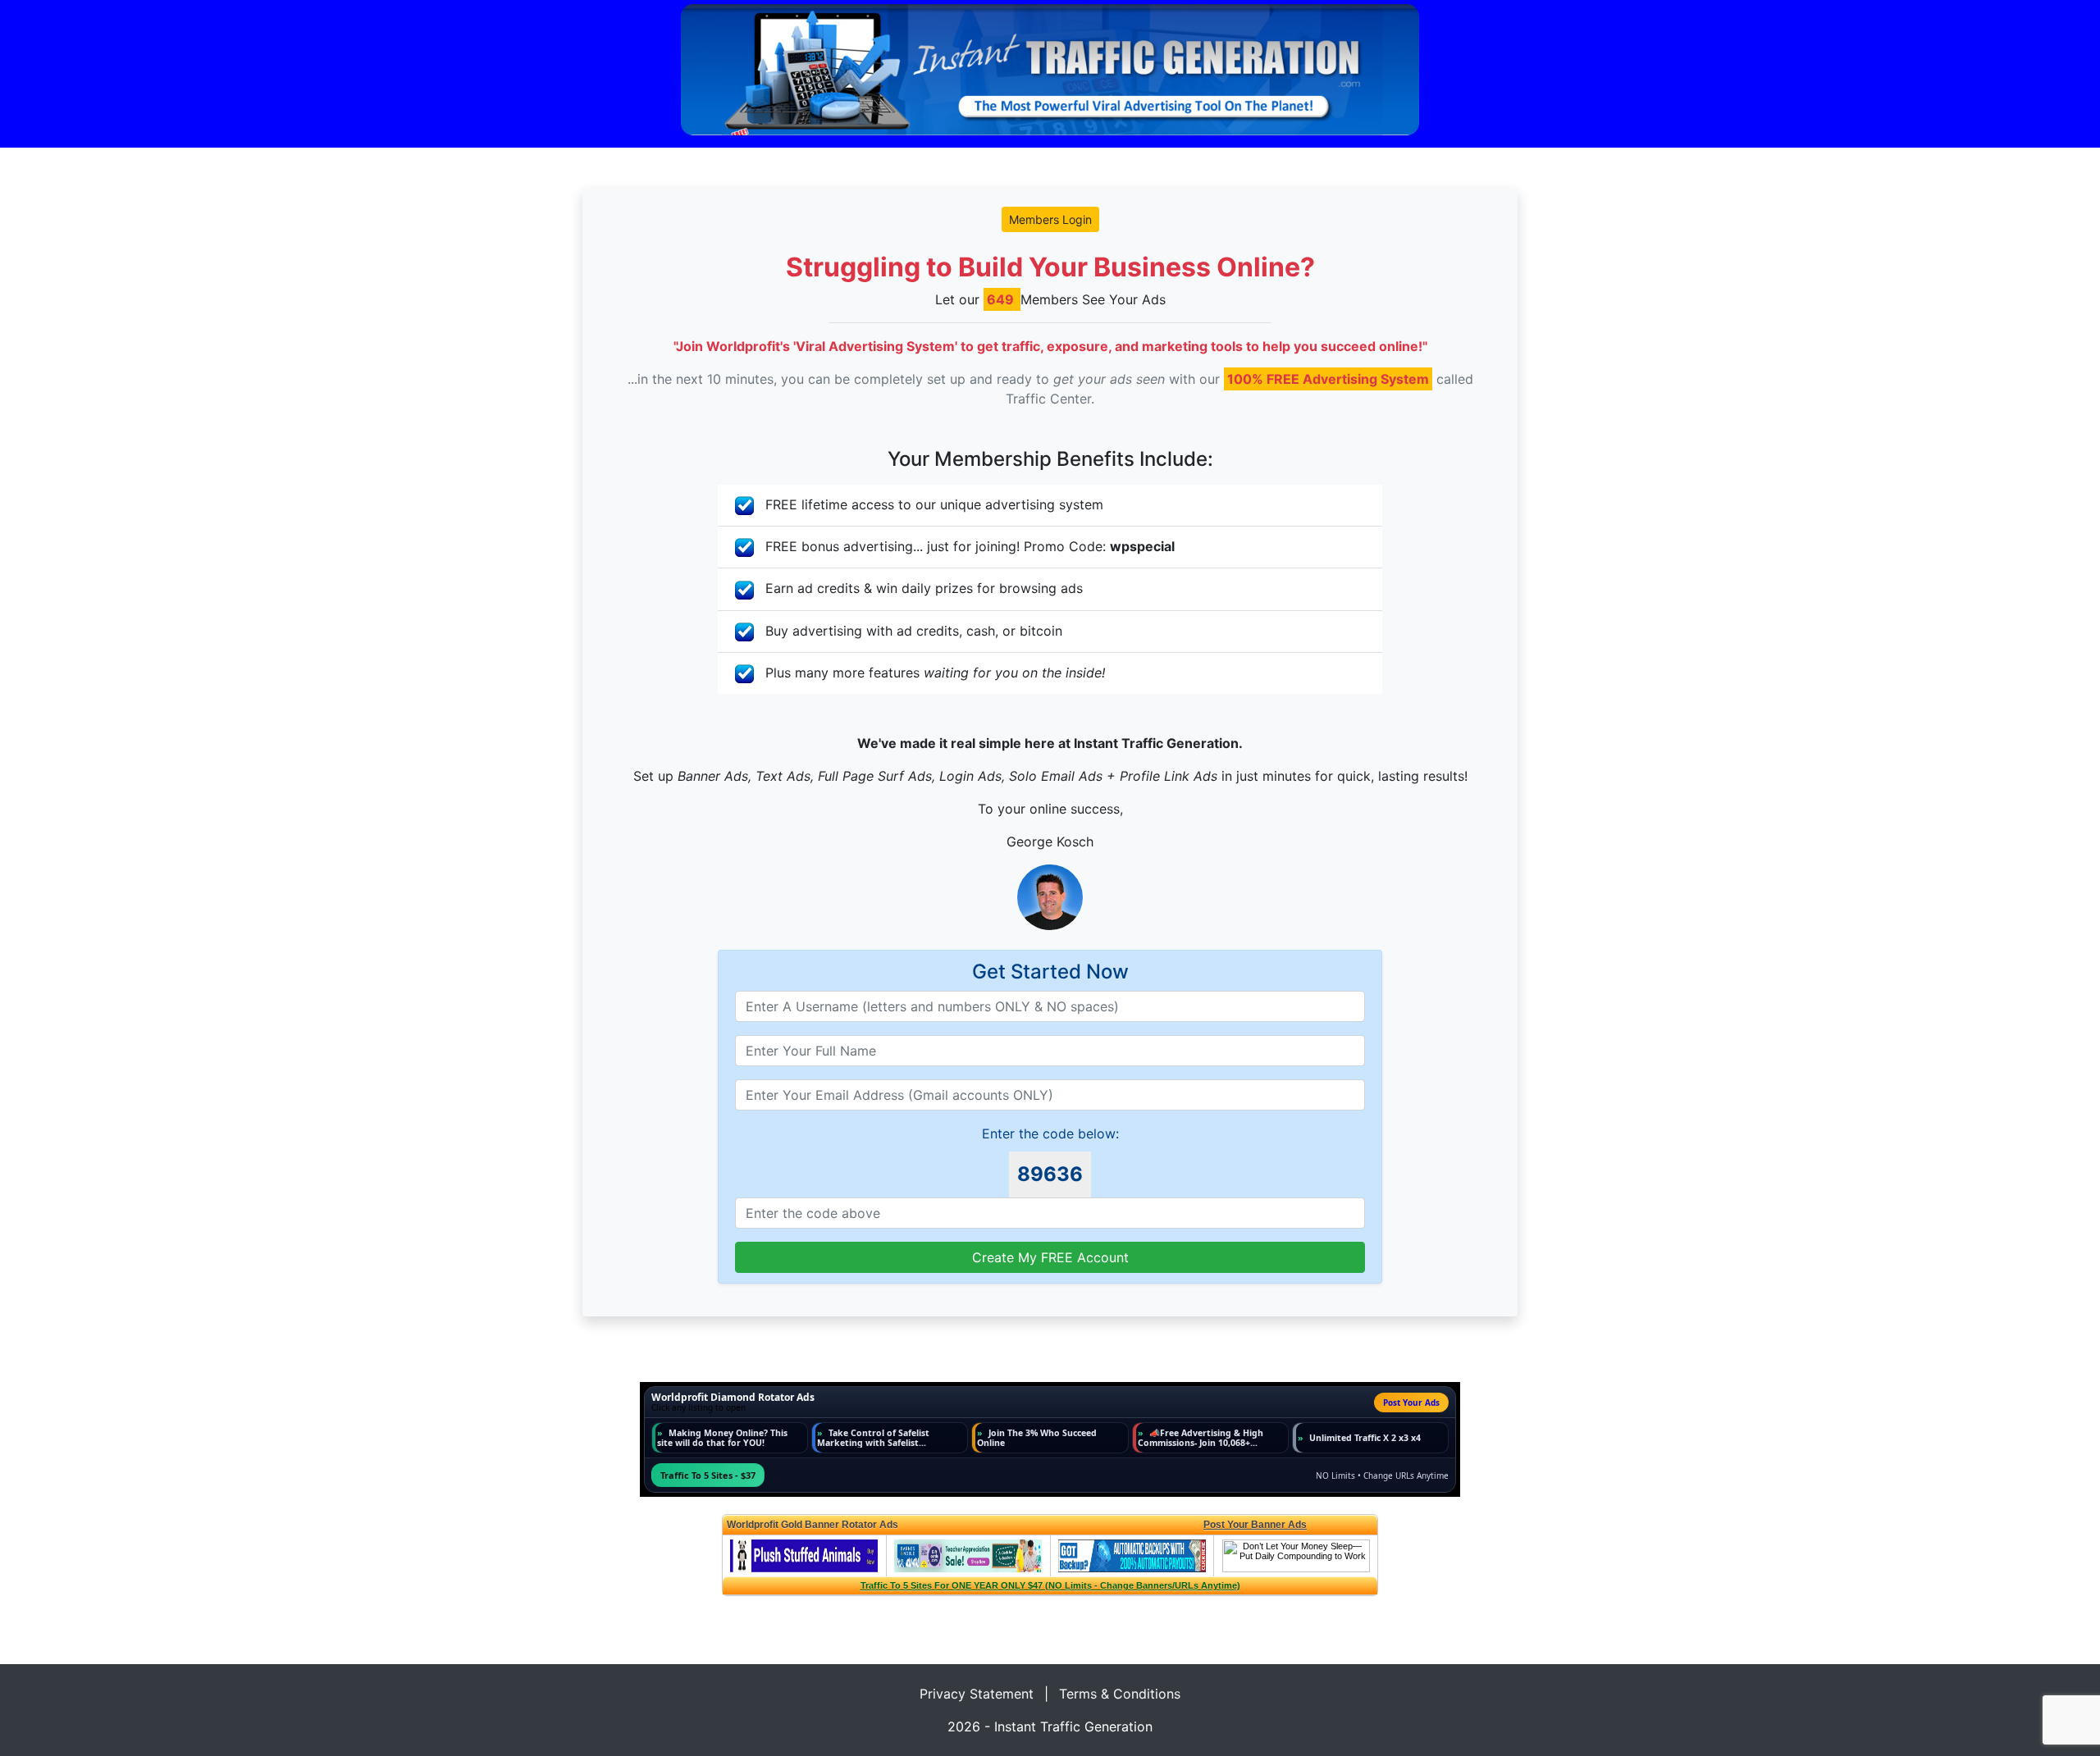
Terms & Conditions (1120, 1694)
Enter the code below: (1050, 1133)
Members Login (1050, 219)
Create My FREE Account (1050, 1257)
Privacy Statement (977, 1694)
